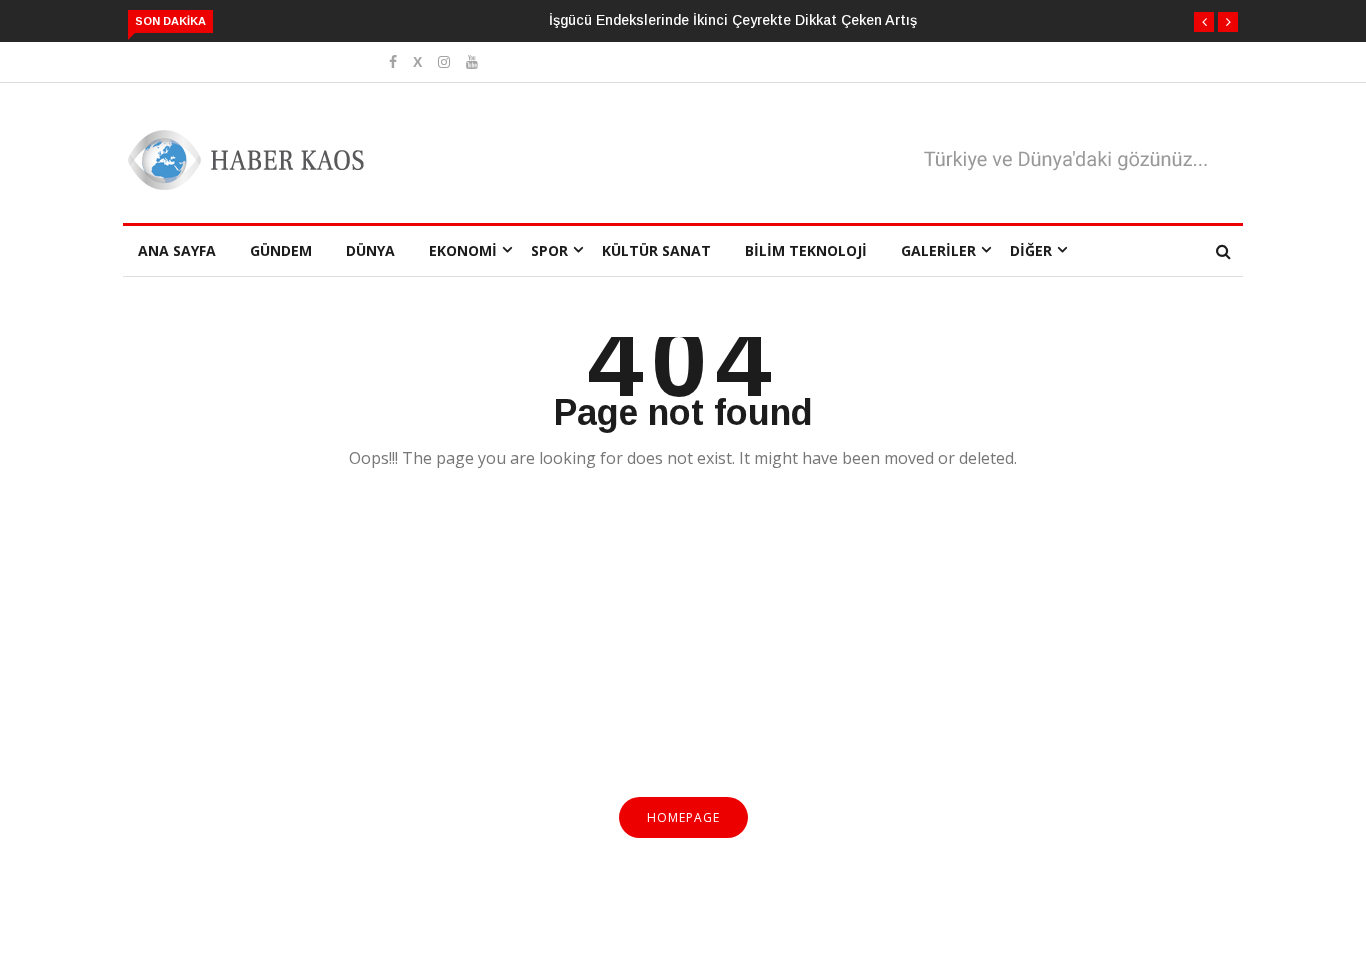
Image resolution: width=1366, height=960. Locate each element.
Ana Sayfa (177, 250)
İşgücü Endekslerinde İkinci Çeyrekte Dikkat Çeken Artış (733, 20)
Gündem (281, 250)
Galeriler (938, 250)
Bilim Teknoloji (806, 250)
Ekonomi (463, 250)
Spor (549, 250)
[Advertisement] (683, 645)
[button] (1204, 22)
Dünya (370, 250)
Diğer (1031, 250)
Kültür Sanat (656, 250)
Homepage (683, 817)
